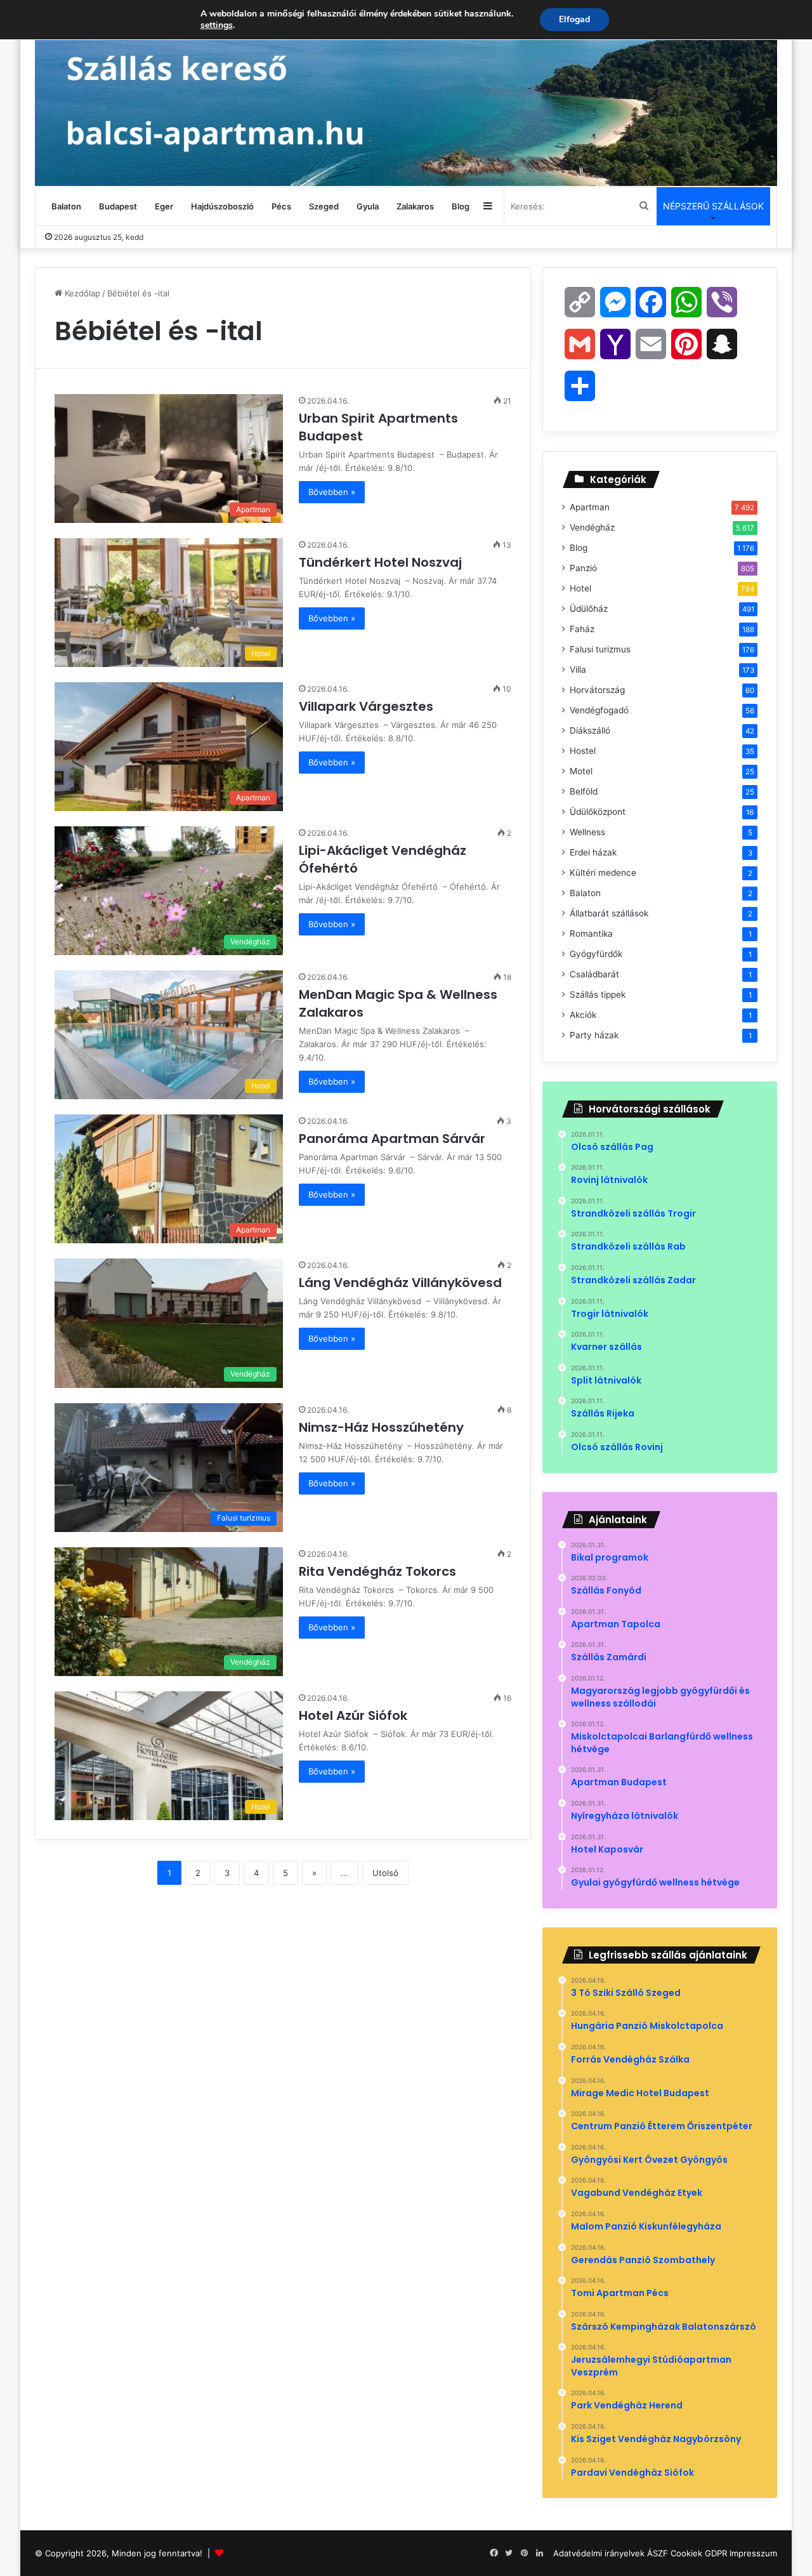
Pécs (281, 206)
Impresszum (753, 2553)
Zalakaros (415, 206)
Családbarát (594, 974)
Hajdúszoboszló (222, 206)
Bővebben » (332, 492)
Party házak (594, 1035)
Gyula (368, 206)
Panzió (583, 568)
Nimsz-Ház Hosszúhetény (383, 1427)
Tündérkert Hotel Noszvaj (382, 562)
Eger (164, 206)
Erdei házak (593, 852)
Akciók (583, 1015)
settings (217, 25)
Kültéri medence (603, 873)
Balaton (66, 206)
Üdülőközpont (598, 812)
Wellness (587, 832)
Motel (581, 771)
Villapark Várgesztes (368, 706)
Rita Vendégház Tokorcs (379, 1571)
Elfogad (574, 19)
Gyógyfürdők (596, 954)
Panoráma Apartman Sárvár (394, 1139)
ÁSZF (658, 2553)
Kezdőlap (81, 293)
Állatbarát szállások (609, 913)
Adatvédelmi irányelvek (599, 2553)
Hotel (580, 588)
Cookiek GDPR (699, 2553)
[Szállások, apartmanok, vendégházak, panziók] (406, 93)
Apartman (590, 507)
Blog (461, 206)
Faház (582, 629)
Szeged (324, 206)
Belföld (584, 791)
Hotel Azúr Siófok (355, 1715)
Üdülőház (589, 609)
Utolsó (385, 1873)
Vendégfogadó (599, 710)
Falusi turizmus (600, 649)
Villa (578, 670)
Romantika (591, 934)
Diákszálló (590, 730)
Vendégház (592, 527)
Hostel (583, 751)
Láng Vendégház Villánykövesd (402, 1283)
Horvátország (597, 690)
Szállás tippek (598, 994)
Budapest (118, 206)
